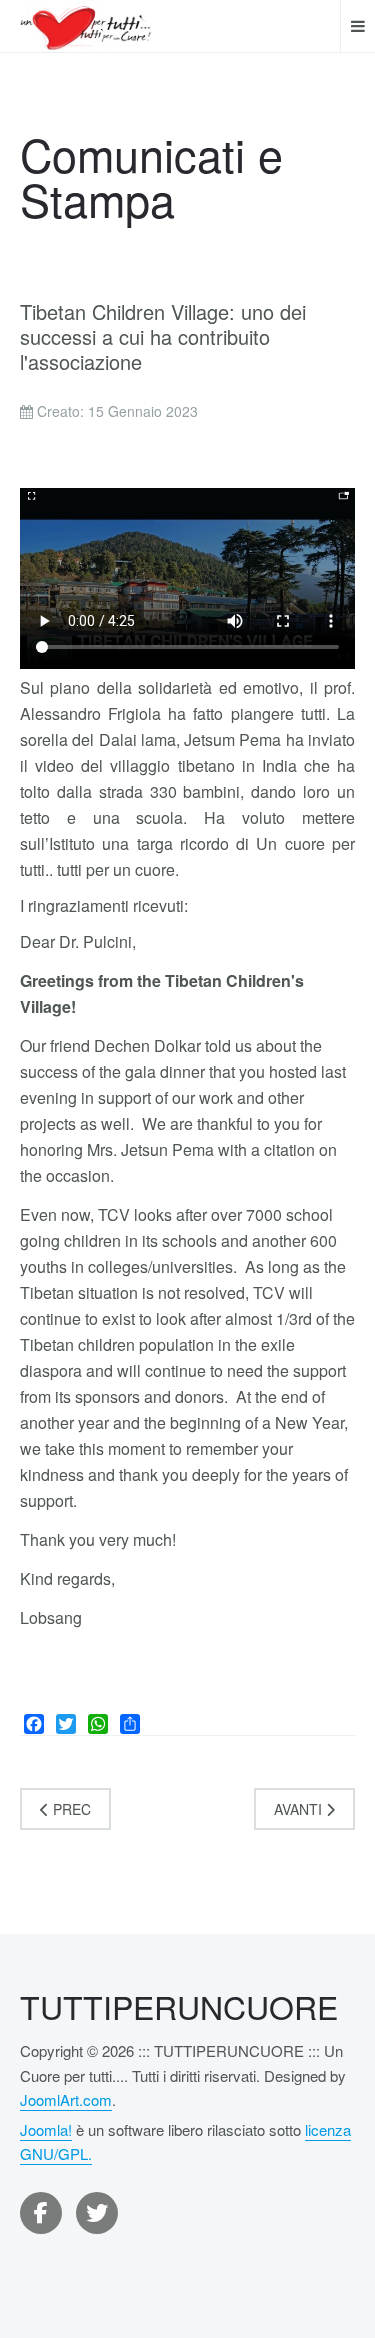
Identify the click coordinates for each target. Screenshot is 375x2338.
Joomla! (46, 2129)
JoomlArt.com (66, 2099)
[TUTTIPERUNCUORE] (86, 26)
